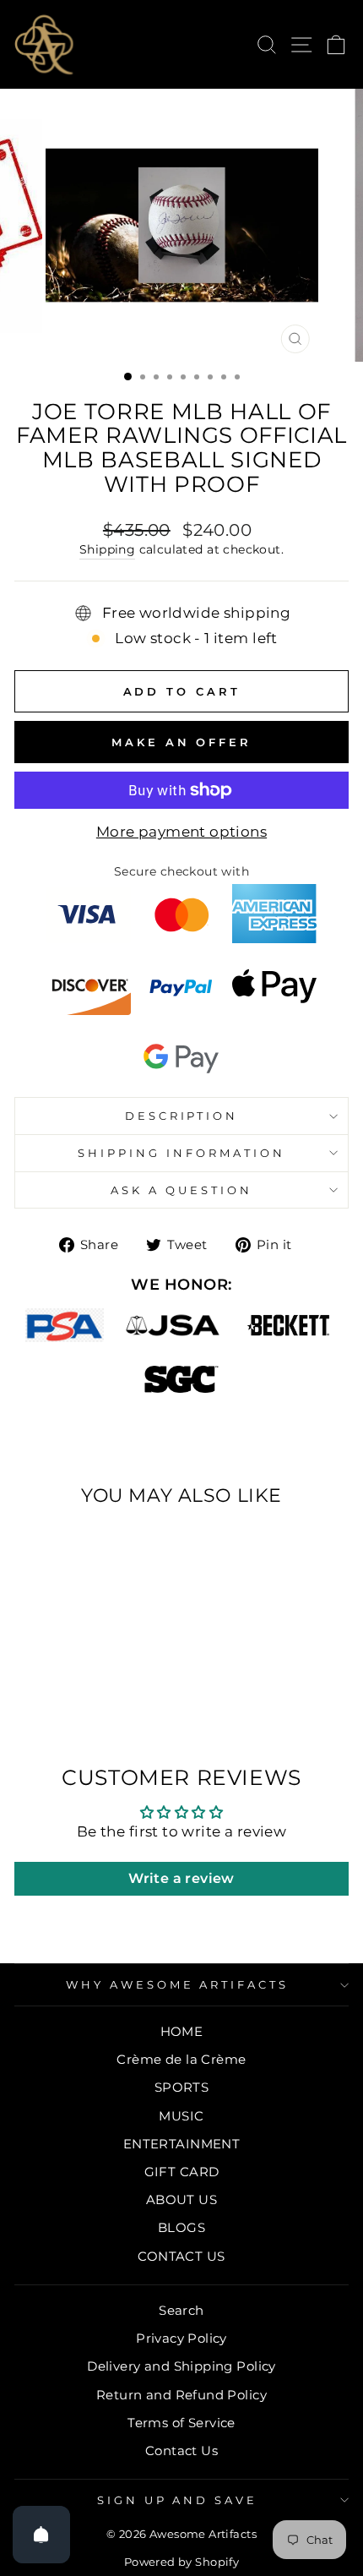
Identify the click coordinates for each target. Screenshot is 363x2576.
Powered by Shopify (181, 2562)
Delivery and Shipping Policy (181, 2366)
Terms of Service (181, 2423)
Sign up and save (178, 2500)
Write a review (181, 1878)
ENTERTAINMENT (181, 2144)
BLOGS (181, 2227)
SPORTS (181, 2087)
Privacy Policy (181, 2338)
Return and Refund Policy (181, 2395)
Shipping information (181, 1153)
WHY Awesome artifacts (177, 1984)
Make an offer (181, 742)
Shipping (107, 549)
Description (182, 1116)
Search (181, 2310)
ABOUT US (181, 2199)
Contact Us (181, 2450)
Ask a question (181, 1190)
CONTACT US (181, 2256)
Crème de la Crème (181, 2059)
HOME (182, 2031)
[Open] (41, 2535)
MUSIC (181, 2116)
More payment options (181, 832)
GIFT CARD (182, 2172)
